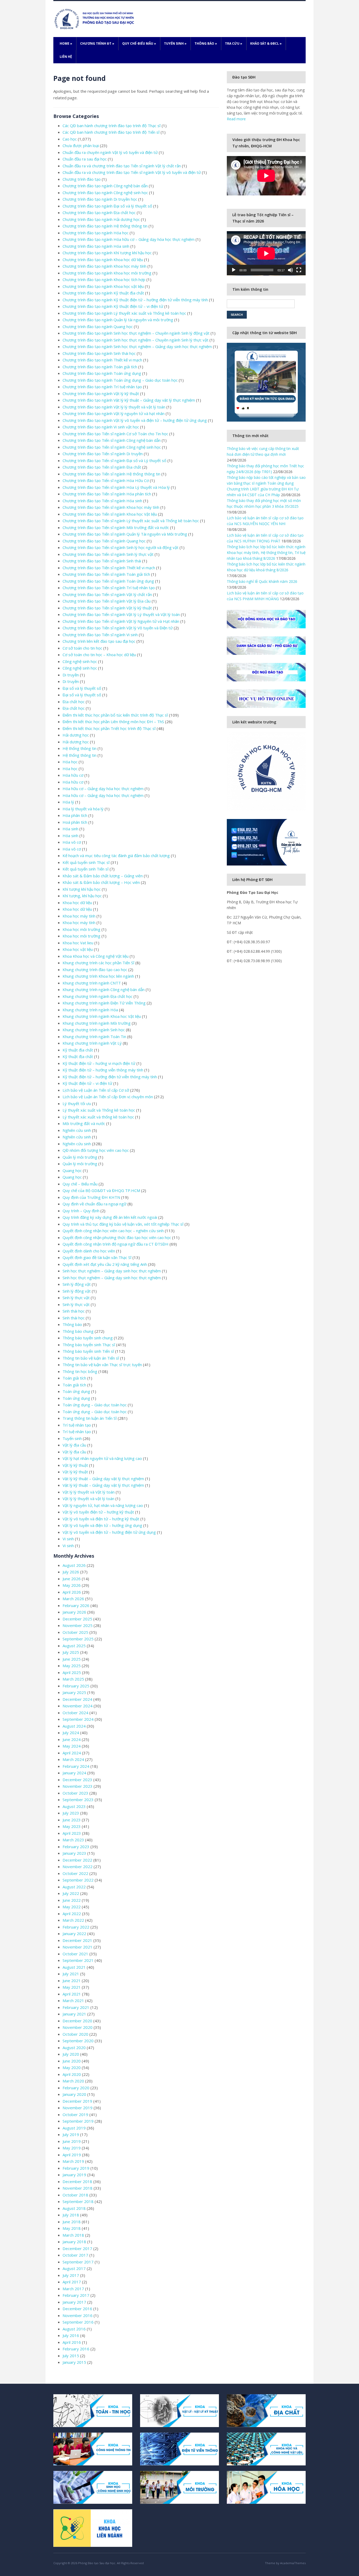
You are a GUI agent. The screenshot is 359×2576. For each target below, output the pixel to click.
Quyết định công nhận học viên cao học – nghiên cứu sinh (113, 1231)
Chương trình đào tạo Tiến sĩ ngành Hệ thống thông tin (111, 474)
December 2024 (77, 1699)
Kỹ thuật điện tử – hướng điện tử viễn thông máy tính (110, 1077)
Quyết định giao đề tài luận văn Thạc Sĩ (97, 1257)
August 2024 (74, 1726)
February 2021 (76, 2007)
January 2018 (74, 2242)
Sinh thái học (74, 1311)
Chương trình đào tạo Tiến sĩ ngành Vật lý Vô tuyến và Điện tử (118, 628)
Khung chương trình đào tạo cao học (95, 970)
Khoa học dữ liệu (77, 903)
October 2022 (75, 1873)
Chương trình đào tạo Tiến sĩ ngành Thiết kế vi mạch (109, 568)
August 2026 (74, 1565)
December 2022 (77, 1860)
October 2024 (75, 1713)
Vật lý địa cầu (74, 1445)
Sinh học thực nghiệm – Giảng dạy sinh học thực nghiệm (112, 1271)
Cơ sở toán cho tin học (82, 648)
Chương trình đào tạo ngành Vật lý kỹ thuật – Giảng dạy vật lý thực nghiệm (129, 400)
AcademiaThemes (293, 2563)
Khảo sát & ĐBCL (266, 43)
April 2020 (72, 2074)
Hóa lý (68, 802)
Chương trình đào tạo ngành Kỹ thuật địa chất (103, 293)
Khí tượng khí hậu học (82, 889)
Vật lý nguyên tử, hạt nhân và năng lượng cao (103, 1505)
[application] (266, 253)
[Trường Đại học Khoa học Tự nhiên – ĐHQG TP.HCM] (95, 19)
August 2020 (74, 2048)
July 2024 (71, 1733)
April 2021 (72, 1994)
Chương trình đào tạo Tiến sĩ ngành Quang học (104, 541)
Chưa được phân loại (81, 146)
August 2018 (74, 2208)
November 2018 (78, 2188)
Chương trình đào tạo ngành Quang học (98, 326)
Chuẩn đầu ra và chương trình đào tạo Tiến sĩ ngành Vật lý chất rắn (122, 166)
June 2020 (72, 2061)
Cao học (70, 139)
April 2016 (72, 2342)
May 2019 (72, 2148)
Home (66, 43)
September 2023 (78, 1800)
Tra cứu (234, 43)
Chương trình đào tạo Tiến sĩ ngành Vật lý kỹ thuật (107, 608)
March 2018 (73, 2235)
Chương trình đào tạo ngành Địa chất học (99, 212)
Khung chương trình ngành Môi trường (97, 1023)
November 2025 (78, 1625)
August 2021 (74, 1967)
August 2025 (74, 1646)
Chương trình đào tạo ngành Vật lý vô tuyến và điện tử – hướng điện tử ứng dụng (135, 420)
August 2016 (74, 2329)
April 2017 (72, 2282)
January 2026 (74, 1612)
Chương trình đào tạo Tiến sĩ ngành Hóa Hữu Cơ (106, 480)
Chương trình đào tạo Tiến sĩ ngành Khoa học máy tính (111, 507)
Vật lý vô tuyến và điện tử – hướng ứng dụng (102, 1525)
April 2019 (72, 2155)
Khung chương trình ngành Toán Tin (94, 1036)
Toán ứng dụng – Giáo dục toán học (95, 1405)
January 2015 (74, 2362)
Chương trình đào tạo (82, 179)
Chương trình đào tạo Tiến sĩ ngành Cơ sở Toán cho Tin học (115, 434)
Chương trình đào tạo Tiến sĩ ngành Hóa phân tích (107, 494)
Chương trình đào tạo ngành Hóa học (96, 233)
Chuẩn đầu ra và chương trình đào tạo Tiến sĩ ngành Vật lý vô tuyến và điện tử (132, 172)
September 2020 (78, 2041)
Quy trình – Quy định (81, 1211)
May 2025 (72, 1666)
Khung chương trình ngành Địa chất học (98, 996)
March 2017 (73, 2289)
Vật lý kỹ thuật (75, 1465)
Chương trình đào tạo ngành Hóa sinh (96, 246)
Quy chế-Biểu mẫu (139, 43)
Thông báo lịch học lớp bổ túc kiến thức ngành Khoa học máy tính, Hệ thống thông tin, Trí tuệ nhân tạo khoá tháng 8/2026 (266, 553)
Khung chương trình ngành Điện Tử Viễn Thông (104, 1003)
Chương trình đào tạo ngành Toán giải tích (100, 367)
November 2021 (78, 1947)
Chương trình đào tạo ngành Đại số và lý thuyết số (107, 206)
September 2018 (78, 2201)
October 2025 (75, 1632)
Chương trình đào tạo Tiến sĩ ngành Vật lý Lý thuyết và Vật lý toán (121, 614)
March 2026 (73, 1599)
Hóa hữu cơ (73, 775)
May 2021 (72, 1987)
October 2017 (75, 2255)
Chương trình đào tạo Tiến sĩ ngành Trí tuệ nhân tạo (109, 588)
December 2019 (77, 2101)
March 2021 (73, 2000)
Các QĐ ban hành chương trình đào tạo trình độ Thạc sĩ (112, 126)
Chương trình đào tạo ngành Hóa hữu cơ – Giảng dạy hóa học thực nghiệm (129, 239)
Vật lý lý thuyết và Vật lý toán (89, 1492)
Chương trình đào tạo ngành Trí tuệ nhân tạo (102, 387)
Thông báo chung (78, 1331)
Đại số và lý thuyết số (82, 688)
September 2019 (78, 2121)
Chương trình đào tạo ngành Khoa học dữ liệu (103, 260)
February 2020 (76, 2088)
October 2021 (75, 1954)
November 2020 (78, 2027)
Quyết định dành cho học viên (89, 1251)
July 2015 (71, 2356)
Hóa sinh (70, 829)
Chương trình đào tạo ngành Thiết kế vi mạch (102, 360)
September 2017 (78, 2262)
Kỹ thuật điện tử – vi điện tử (87, 1083)
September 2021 (78, 1960)
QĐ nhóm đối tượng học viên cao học (96, 1150)
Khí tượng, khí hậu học (82, 896)
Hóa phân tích (75, 815)
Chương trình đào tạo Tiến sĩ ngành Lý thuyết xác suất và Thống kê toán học (131, 521)
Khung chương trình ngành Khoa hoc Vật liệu (102, 1016)
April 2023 (72, 1833)
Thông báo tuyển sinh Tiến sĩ (88, 1351)
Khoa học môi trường (81, 929)
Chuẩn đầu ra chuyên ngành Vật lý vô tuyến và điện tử (110, 152)
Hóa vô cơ (72, 842)
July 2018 (71, 2215)
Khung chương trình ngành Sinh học (94, 1030)
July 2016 (71, 2335)
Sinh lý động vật (77, 1284)
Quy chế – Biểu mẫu (80, 1184)
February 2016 (76, 2349)
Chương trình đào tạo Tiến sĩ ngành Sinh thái (102, 561)
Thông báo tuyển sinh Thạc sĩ (89, 1345)
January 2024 (74, 1773)
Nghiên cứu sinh (77, 1130)
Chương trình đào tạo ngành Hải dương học (101, 219)
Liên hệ (66, 57)
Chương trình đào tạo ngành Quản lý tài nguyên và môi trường (118, 320)
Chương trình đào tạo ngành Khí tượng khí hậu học (107, 253)
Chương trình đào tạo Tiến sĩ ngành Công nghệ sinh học (112, 447)
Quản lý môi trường (80, 1157)
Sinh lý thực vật (76, 1298)
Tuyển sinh (175, 43)
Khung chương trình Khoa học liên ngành (98, 976)
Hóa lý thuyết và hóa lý (83, 809)
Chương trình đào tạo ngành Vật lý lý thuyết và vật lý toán (114, 407)
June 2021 (72, 1981)
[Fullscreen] (299, 270)
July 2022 (71, 1893)
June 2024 (72, 1739)
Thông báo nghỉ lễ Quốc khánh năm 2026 (262, 581)
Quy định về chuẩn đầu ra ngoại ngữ (94, 1204)
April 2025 (72, 1672)
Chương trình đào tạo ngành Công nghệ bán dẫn (105, 186)
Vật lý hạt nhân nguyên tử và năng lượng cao (102, 1458)
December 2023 (77, 1780)
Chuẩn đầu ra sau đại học (85, 159)
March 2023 (73, 1840)
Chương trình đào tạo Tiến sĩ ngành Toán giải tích (106, 574)
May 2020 (72, 2067)
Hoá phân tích (75, 822)
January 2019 (74, 2175)
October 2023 (75, 1793)
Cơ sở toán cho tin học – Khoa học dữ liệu (99, 655)
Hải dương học (76, 735)
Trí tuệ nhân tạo (77, 1425)
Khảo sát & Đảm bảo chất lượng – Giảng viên (103, 876)
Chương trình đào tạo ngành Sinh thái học (99, 353)
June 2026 (72, 1579)
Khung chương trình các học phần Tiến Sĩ (98, 963)
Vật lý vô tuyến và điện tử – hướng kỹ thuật (101, 1519)
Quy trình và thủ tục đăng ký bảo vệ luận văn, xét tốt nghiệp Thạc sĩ (123, 1224)
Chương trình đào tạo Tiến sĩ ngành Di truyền (103, 454)
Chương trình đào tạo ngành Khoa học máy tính (104, 266)
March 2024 (73, 1759)
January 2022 (74, 1934)
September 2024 (78, 1719)
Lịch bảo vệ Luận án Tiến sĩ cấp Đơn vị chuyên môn (108, 1097)
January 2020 (74, 2094)
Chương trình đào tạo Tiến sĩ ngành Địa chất (102, 467)
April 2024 (72, 1753)
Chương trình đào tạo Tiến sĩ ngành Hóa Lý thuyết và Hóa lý (116, 487)
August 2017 (74, 2268)
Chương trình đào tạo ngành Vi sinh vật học (101, 427)
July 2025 (71, 1652)
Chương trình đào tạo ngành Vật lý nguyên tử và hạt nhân (114, 413)
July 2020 (71, 2054)
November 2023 (78, 1786)
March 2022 (73, 1920)
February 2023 (76, 1847)
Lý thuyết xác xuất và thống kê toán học (98, 1117)
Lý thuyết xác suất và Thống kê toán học (99, 1110)
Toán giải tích (74, 1378)
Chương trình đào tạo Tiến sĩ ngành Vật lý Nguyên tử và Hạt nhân (121, 621)
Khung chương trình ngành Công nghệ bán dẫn (104, 989)
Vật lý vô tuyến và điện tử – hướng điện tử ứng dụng (109, 1532)
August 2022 (74, 1887)
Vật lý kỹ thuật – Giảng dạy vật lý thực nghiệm (103, 1479)
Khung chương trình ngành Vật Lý (92, 1043)
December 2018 (77, 2181)
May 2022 (72, 1907)
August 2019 (74, 2128)
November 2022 (78, 1867)
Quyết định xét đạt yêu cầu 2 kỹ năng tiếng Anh (105, 1264)
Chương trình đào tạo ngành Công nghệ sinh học (105, 193)
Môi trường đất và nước (84, 1123)
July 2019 (71, 2134)
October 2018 (75, 2195)
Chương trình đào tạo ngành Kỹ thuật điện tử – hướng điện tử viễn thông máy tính (135, 300)
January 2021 (74, 2014)
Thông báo (206, 43)
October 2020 (75, 2034)
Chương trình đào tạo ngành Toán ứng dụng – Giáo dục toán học (120, 380)
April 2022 (72, 1914)
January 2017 (74, 2302)
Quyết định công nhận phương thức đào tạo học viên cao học (117, 1237)
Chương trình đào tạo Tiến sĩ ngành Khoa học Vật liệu (110, 514)
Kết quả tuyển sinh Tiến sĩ (86, 869)
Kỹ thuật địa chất (78, 1050)
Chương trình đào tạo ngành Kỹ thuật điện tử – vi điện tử (113, 306)
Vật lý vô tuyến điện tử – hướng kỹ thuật (98, 1512)
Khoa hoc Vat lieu (78, 943)
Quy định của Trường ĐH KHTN (91, 1197)
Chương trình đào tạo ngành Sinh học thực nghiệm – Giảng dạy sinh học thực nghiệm (137, 346)
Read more (236, 119)
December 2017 (77, 2248)
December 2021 (77, 1940)
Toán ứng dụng (76, 1391)
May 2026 (72, 1585)
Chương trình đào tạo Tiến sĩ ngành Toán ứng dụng (108, 581)
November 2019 (78, 2108)
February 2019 (76, 2168)
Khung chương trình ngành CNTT (92, 983)
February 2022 (76, 1927)
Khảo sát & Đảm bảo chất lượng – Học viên (101, 882)
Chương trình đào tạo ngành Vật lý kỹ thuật (101, 393)
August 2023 (74, 1806)
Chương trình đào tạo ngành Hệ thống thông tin (105, 226)
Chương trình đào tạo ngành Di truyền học (100, 199)
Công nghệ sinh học (80, 661)
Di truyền (71, 675)
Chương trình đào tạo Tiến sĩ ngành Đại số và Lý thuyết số (114, 460)
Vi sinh (68, 1539)
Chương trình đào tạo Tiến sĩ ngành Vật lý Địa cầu (107, 601)
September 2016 (78, 2322)
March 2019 (73, 2161)
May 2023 (72, 1826)
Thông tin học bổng (80, 1371)
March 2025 (73, 1679)
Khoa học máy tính (79, 916)
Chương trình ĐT (97, 43)
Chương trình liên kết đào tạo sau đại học (99, 641)
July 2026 (71, 1572)
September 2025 (78, 1639)
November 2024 (78, 1706)
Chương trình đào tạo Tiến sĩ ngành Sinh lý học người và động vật (120, 547)
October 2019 (75, 2114)
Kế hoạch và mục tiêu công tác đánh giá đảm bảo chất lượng (116, 856)
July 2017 (71, 2275)
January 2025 (74, 1692)
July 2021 (71, 1974)
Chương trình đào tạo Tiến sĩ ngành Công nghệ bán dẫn (112, 440)
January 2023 (74, 1853)
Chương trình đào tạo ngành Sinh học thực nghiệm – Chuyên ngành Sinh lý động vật (136, 333)
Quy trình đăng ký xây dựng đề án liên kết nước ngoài (110, 1217)
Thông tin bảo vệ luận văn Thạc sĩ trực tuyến (102, 1365)
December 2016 (77, 2309)
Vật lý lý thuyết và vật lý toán (88, 1499)
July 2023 (71, 1813)
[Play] (234, 270)
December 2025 (77, 1619)
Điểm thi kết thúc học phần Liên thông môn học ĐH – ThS (113, 722)
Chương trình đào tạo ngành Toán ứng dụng (102, 373)
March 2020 (73, 2081)
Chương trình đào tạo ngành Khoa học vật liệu (103, 286)
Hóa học (70, 762)
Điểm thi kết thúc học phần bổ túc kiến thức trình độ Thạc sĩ (115, 715)
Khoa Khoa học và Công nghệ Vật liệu (96, 956)
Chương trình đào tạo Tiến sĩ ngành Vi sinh (100, 635)
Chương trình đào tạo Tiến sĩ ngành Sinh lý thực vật (108, 554)
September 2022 (78, 1880)
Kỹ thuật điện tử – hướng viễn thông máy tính (103, 1070)
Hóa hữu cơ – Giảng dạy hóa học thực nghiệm (103, 789)
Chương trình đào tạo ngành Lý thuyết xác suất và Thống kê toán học (124, 313)
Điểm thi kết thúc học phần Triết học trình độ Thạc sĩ (109, 728)
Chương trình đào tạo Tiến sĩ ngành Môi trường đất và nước (116, 527)
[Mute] (290, 270)
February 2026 (76, 1605)
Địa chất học (74, 702)
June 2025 (72, 1659)
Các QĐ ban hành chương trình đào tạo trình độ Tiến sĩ (111, 132)
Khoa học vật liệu (78, 949)
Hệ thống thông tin (80, 748)
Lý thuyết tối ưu (77, 1103)
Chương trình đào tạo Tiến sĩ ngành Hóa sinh (102, 501)
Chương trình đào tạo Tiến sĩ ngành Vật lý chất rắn (107, 594)
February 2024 (76, 1766)
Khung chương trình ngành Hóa (90, 1010)
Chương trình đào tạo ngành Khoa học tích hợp (104, 279)
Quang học (72, 1170)
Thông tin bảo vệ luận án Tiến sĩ (91, 1358)
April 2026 (72, 1592)
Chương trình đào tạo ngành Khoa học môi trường (107, 273)
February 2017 (76, 2295)
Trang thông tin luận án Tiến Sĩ (90, 1418)
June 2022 (72, 1900)
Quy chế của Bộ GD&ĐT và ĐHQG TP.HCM (101, 1190)
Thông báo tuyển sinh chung (88, 1338)
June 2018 (72, 2222)
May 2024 (72, 1746)
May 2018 (72, 2228)
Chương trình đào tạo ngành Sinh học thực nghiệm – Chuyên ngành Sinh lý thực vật (135, 340)
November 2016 (78, 2315)
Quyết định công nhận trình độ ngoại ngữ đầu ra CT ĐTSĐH (116, 1244)
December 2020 (77, 2021)
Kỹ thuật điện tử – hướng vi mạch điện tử (99, 1063)
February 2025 (76, 1686)
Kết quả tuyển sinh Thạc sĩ (86, 862)
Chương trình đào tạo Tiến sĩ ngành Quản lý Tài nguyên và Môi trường (125, 534)
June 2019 (72, 2141)
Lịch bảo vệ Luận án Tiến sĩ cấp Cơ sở (96, 1090)
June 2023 (72, 1820)
